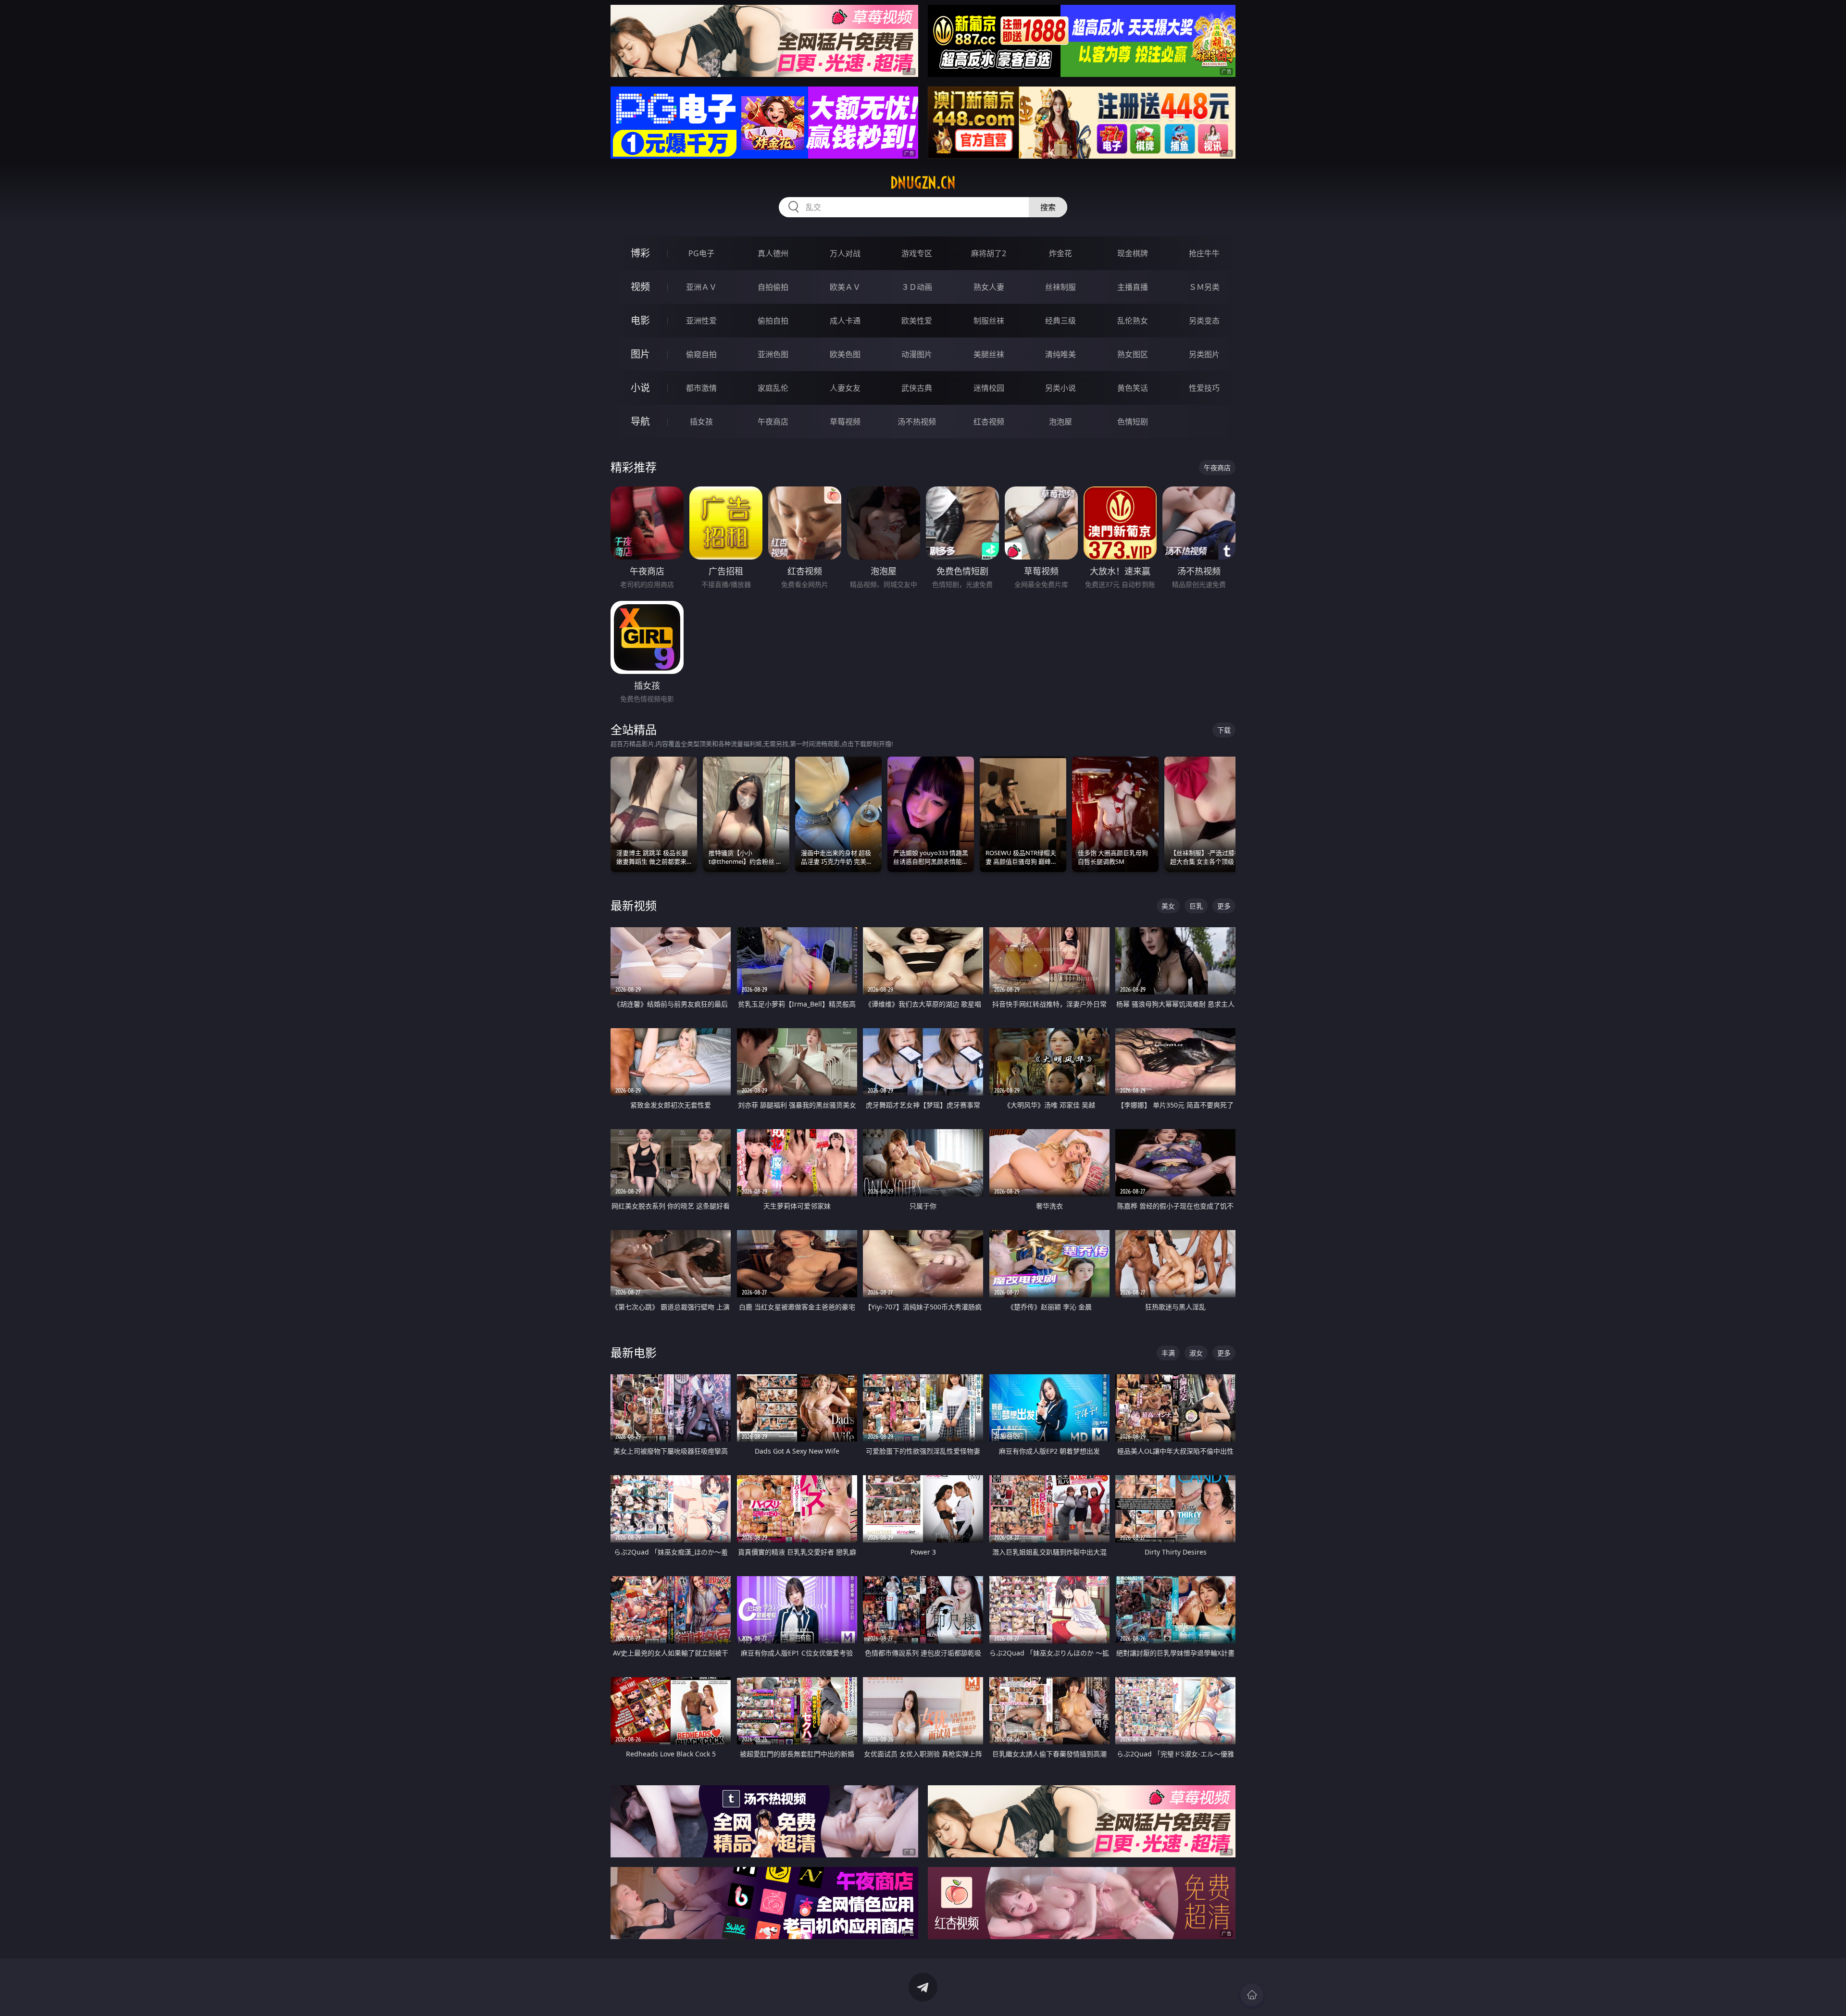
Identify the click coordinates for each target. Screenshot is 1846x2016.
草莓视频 (845, 422)
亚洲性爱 (701, 321)
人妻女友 (845, 388)
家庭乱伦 (773, 388)
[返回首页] (1252, 1995)
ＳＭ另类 (1204, 287)
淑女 (1196, 1353)
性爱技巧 (1204, 388)
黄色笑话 (1133, 388)
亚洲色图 (773, 354)
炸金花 (1060, 253)
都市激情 (701, 388)
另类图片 (1204, 354)
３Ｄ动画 (917, 287)
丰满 (1168, 1353)
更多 (1224, 906)
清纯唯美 (1060, 354)
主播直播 (1133, 287)
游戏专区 (917, 253)
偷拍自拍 (773, 321)
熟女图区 (1133, 354)
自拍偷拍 (773, 287)
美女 (1168, 906)
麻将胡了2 (989, 253)
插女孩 (701, 422)
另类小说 (1060, 388)
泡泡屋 (1060, 422)
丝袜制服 (1060, 287)
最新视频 (634, 905)
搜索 (1048, 207)
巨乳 (1196, 906)
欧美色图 (845, 354)
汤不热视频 (917, 422)
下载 (1224, 730)
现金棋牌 (1133, 253)
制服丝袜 (989, 321)
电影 (640, 320)
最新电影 (634, 1352)
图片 (640, 354)
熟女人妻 (989, 287)
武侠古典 (917, 388)
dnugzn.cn (923, 183)
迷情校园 (989, 388)
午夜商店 (773, 422)
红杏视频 (989, 422)
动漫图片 (917, 354)
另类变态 (1204, 321)
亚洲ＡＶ (701, 287)
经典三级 (1060, 321)
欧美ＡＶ (845, 287)
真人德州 (773, 253)
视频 (640, 287)
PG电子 (701, 253)
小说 (640, 388)
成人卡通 (845, 321)
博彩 (640, 253)
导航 (640, 421)
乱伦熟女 (1133, 321)
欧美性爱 (917, 321)
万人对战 (845, 253)
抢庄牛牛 (1204, 253)
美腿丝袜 (989, 354)
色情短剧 (1133, 422)
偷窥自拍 (701, 354)
